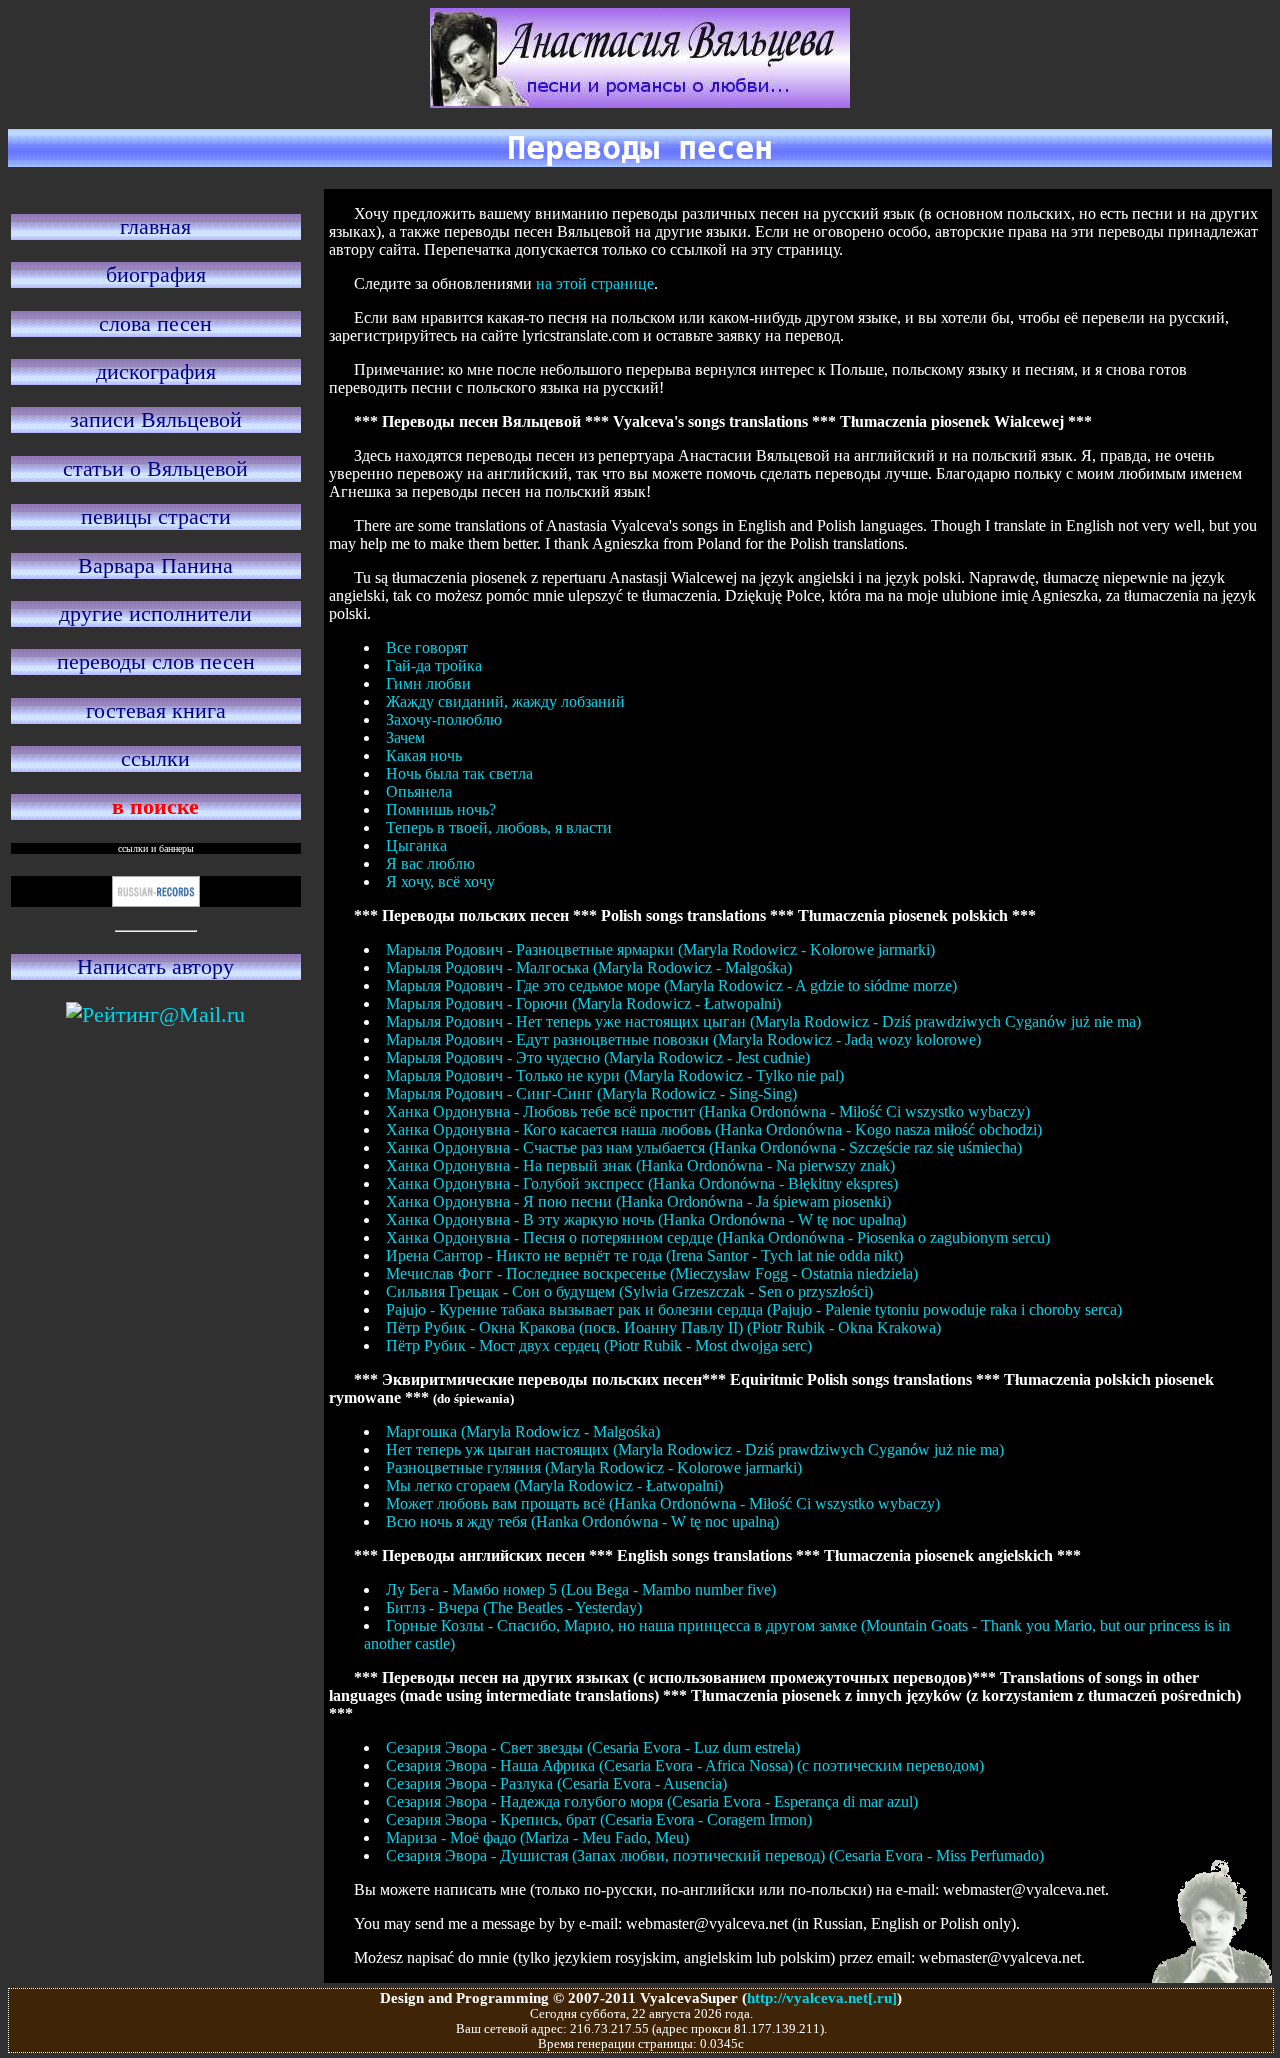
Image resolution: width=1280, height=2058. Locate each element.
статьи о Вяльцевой (155, 468)
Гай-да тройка (434, 665)
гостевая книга (156, 710)
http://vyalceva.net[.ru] (822, 1997)
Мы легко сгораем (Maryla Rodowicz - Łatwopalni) (554, 1485)
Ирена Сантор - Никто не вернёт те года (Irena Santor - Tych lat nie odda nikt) (644, 1255)
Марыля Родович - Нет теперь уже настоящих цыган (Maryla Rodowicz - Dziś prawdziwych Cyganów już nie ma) (763, 1021)
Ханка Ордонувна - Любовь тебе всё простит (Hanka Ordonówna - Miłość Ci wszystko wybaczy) (708, 1111)
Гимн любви (428, 683)
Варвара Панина (155, 565)
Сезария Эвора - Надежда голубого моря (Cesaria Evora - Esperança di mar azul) (652, 1801)
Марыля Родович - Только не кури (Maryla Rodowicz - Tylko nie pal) (615, 1075)
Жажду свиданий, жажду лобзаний (505, 701)
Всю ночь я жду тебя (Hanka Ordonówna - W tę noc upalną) (582, 1521)
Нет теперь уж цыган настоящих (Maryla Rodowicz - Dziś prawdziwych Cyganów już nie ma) (695, 1449)
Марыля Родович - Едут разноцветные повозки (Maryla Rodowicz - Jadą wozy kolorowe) (683, 1039)
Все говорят (427, 647)
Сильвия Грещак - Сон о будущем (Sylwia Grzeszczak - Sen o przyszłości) (629, 1291)
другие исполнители (155, 613)
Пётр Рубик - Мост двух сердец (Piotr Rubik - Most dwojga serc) (599, 1345)
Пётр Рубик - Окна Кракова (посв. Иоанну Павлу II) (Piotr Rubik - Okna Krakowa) (663, 1327)
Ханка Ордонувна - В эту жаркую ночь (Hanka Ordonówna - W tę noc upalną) (646, 1219)
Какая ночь (424, 755)
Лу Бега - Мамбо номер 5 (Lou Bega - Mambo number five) (581, 1589)
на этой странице (595, 283)
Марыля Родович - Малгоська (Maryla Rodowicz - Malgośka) (589, 967)
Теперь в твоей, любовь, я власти (499, 827)
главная (155, 226)
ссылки (155, 758)
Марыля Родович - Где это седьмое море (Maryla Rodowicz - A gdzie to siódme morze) (671, 985)
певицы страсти (156, 516)
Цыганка (416, 845)
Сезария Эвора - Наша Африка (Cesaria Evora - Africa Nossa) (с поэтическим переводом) (685, 1765)
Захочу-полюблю (444, 719)
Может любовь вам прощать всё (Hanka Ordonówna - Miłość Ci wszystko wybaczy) (663, 1503)
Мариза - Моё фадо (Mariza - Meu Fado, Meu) (537, 1837)
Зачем (405, 737)
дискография (156, 371)
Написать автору (155, 966)
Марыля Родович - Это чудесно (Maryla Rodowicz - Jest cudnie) (598, 1057)
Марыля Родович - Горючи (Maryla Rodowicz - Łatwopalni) (583, 1003)
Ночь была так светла (459, 773)
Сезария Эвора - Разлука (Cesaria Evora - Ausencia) (556, 1783)
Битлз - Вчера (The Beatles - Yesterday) (514, 1607)
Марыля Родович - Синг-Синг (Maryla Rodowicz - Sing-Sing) (591, 1093)
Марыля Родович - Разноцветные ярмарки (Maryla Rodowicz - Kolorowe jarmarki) (660, 949)
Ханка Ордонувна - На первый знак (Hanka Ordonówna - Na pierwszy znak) (640, 1165)
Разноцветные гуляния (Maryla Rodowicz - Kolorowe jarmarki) (594, 1467)
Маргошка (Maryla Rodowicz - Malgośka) (523, 1431)
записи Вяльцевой (156, 419)
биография (156, 274)
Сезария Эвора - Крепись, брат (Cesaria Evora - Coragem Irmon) (599, 1819)
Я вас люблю (430, 863)
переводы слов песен (156, 661)
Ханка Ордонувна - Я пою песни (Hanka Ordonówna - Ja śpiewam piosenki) (638, 1201)
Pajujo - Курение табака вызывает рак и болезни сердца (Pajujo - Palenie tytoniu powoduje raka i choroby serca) (754, 1309)
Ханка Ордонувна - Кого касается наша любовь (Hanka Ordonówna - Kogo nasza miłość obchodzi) (714, 1129)
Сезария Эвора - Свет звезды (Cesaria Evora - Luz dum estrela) (593, 1747)
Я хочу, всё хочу (440, 881)
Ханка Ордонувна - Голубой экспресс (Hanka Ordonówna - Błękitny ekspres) (642, 1183)
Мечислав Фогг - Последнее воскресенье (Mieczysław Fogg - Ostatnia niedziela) (652, 1273)
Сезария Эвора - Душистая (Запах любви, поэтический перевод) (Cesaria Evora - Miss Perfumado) (715, 1855)
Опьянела (419, 791)
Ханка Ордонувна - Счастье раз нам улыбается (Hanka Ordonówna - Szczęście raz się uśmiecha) (704, 1147)
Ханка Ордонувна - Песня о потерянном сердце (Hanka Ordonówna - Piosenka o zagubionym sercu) (718, 1237)
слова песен (155, 323)
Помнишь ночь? (441, 809)
